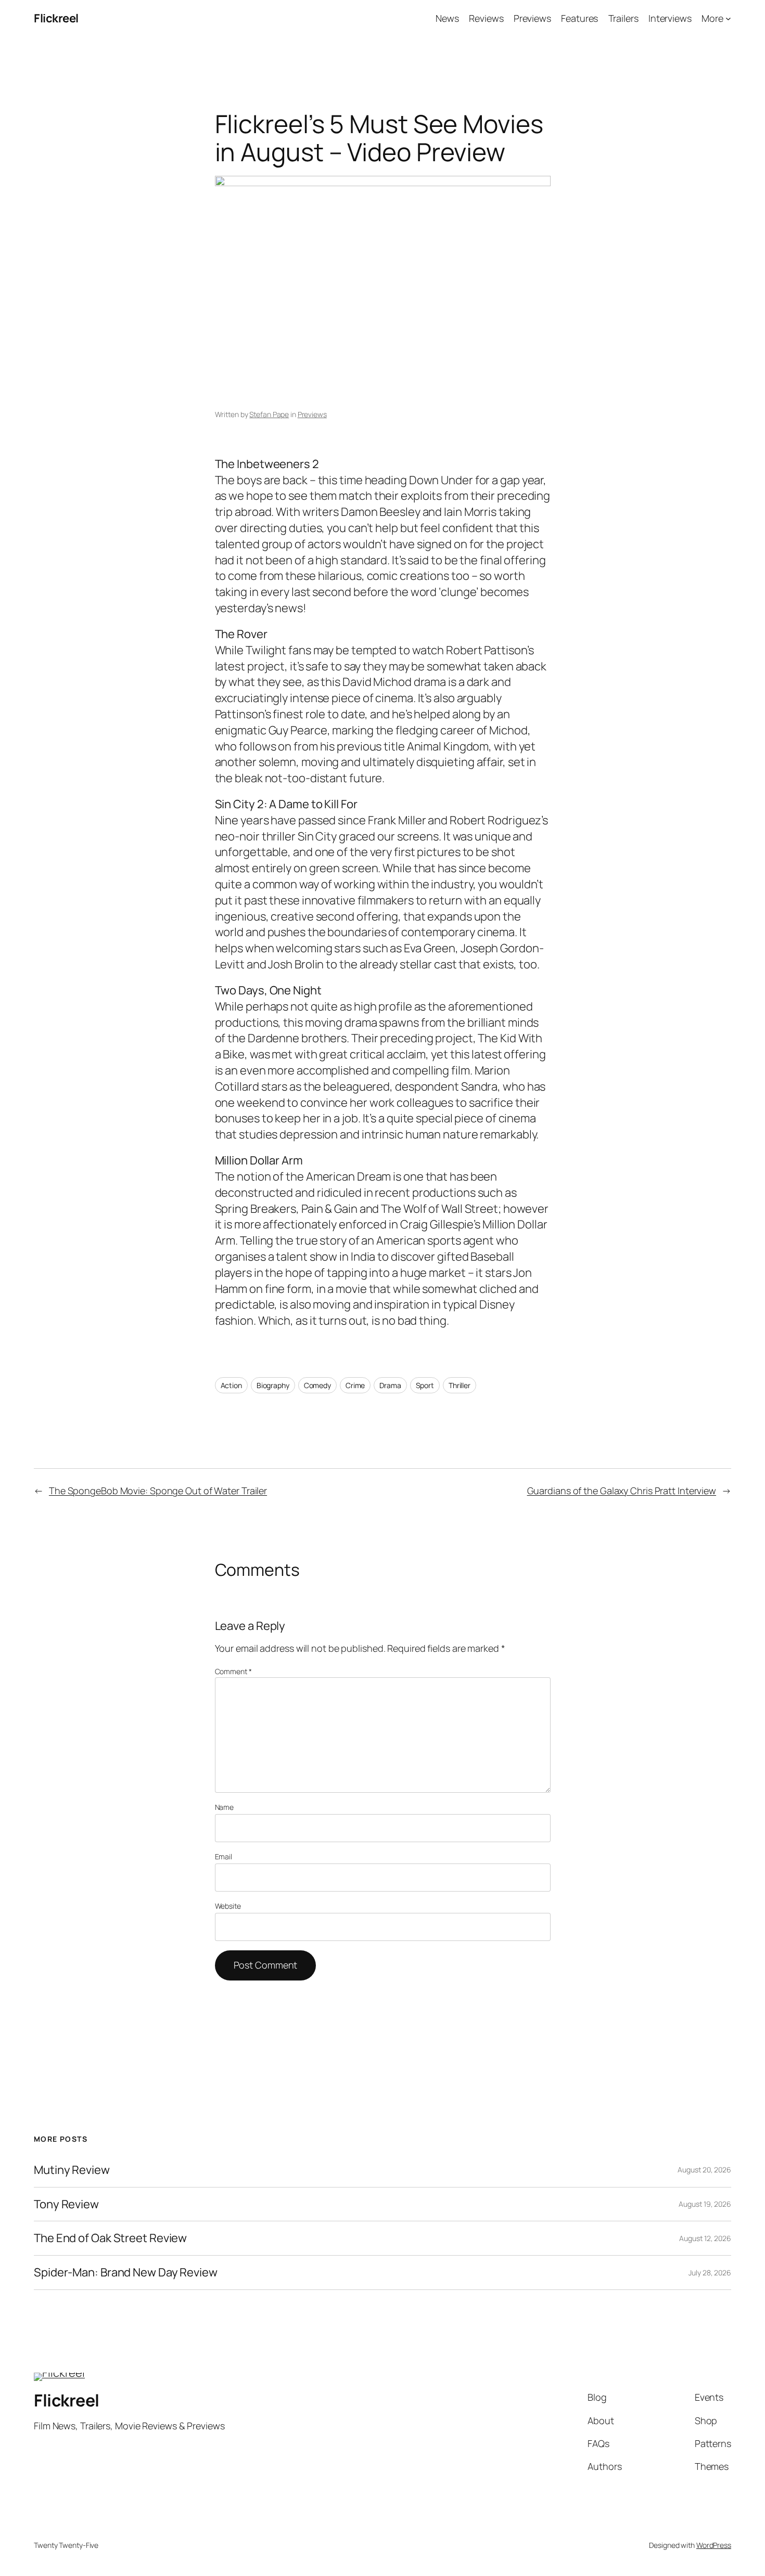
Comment (233, 1671)
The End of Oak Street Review (110, 2238)
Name (225, 1807)
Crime (355, 1385)
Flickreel (56, 18)
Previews (312, 414)
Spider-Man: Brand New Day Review (126, 2273)
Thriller (460, 1385)
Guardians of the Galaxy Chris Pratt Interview (622, 1491)
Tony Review (66, 2204)
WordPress (714, 2545)
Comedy (317, 1385)
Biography (273, 1385)
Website (228, 1906)
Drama (390, 1385)
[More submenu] (728, 18)
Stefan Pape (269, 414)
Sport (425, 1385)
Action (231, 1385)
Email (224, 1856)
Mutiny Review (72, 2170)
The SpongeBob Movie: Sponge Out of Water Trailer (158, 1491)
